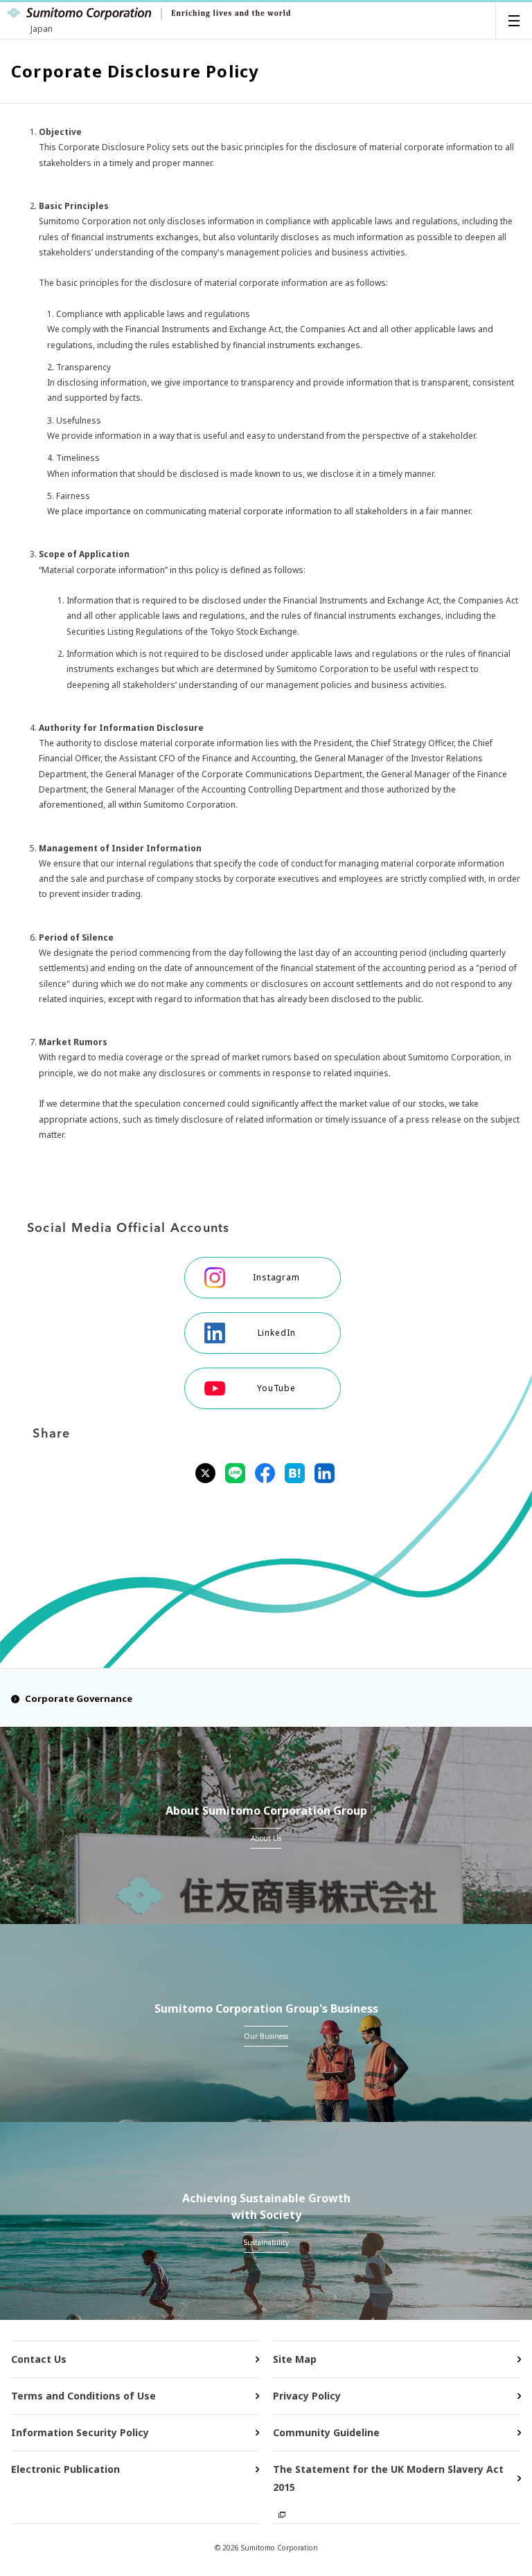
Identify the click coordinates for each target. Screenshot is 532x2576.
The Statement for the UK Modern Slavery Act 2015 (388, 2478)
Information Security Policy (80, 2432)
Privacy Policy (307, 2396)
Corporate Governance (79, 1698)
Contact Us (39, 2359)
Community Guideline (326, 2432)
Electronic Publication (65, 2469)
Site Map (295, 2359)
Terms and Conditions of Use (83, 2396)
